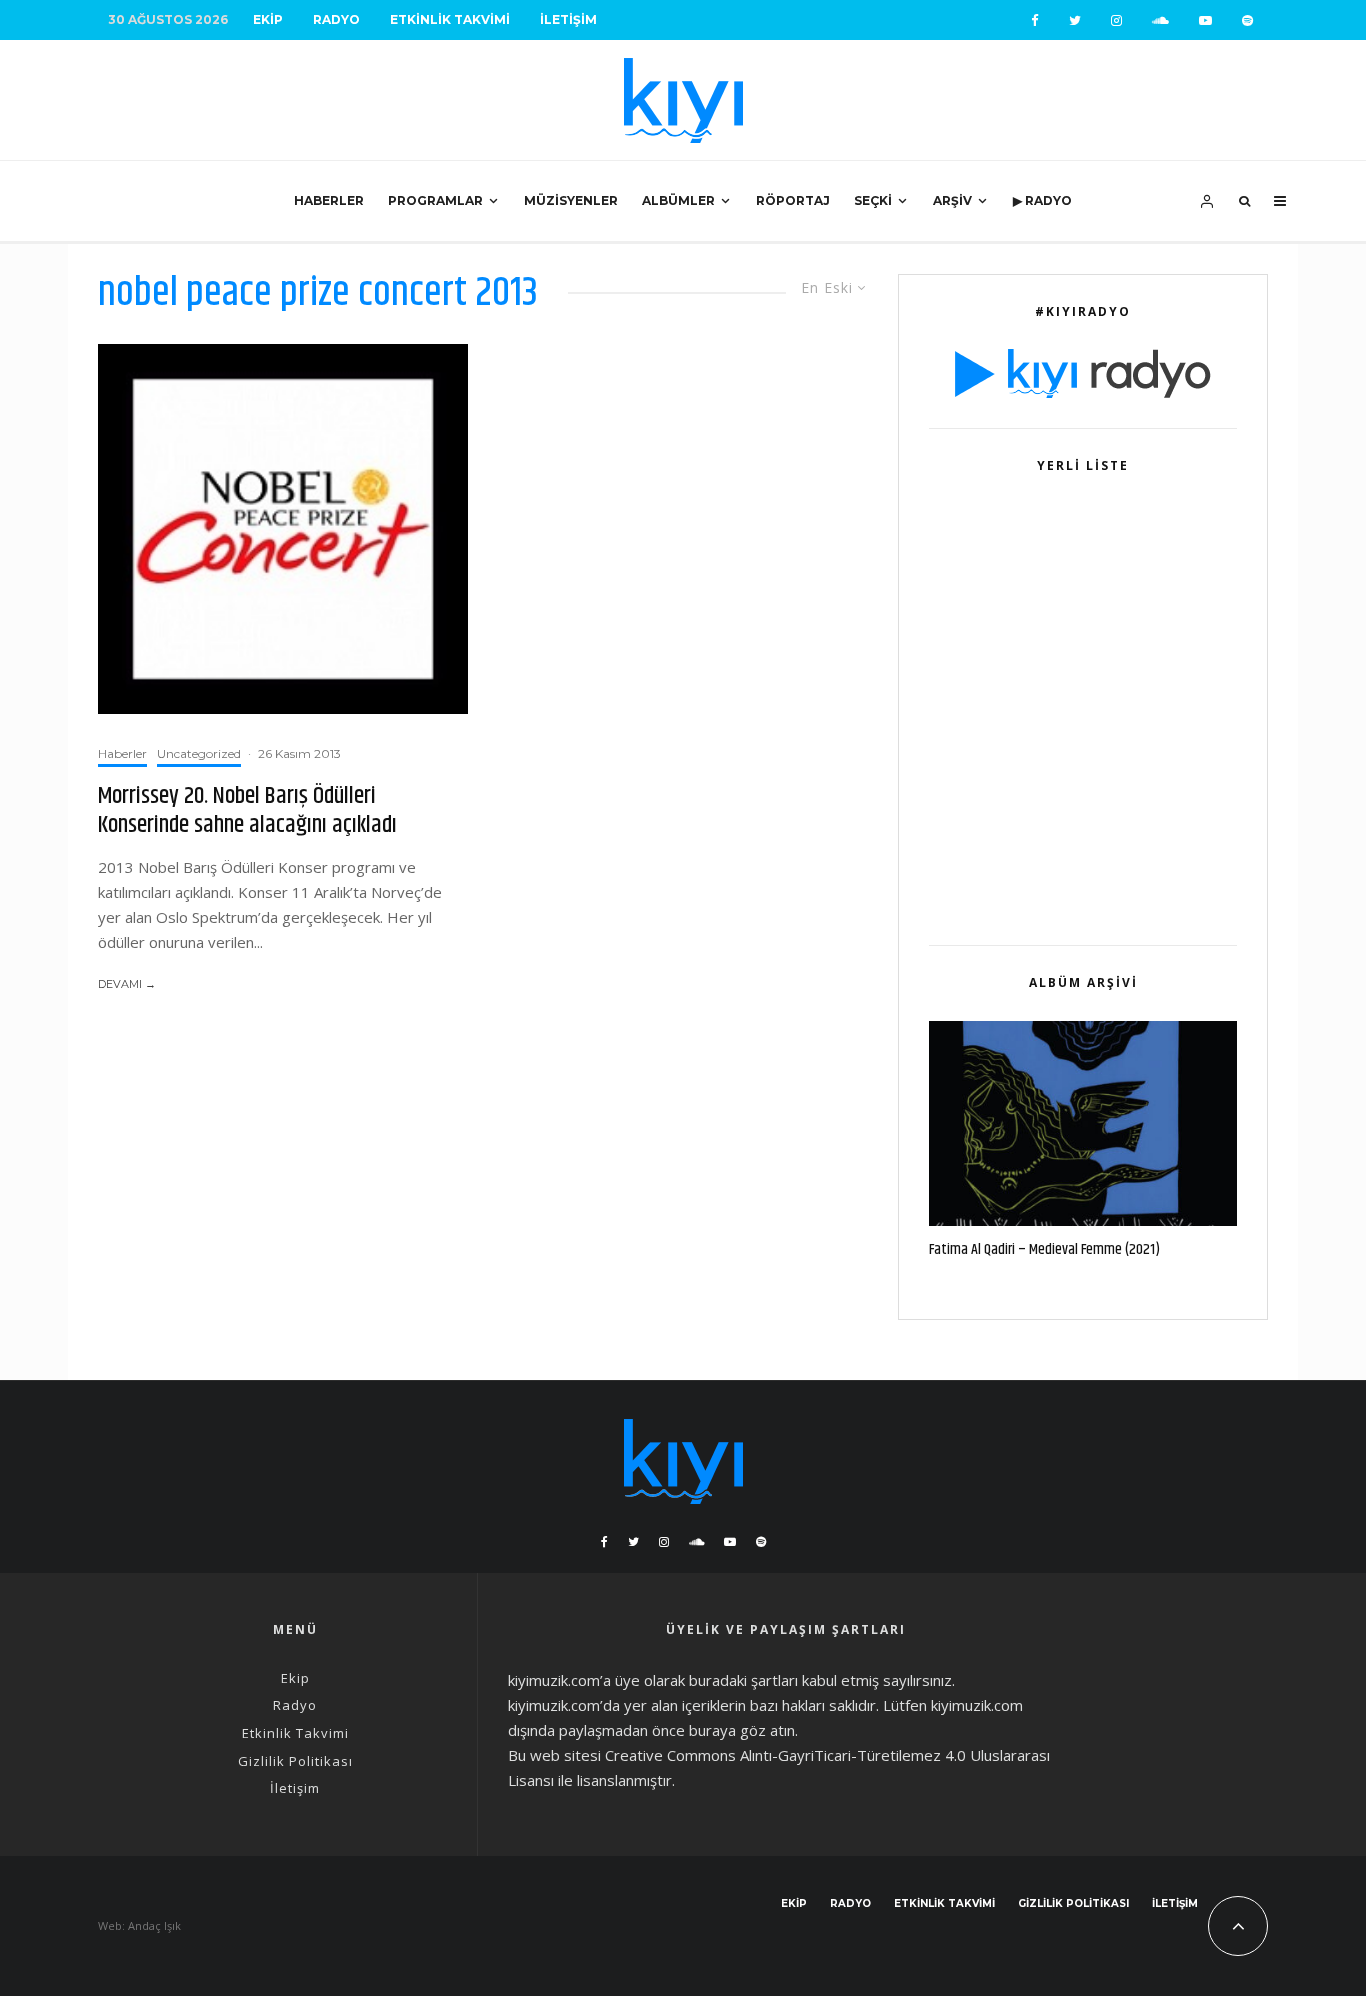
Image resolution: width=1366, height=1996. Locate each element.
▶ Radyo (1042, 200)
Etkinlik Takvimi (450, 19)
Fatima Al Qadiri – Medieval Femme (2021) (1044, 1250)
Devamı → (127, 984)
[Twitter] (1075, 20)
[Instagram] (1116, 20)
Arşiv (952, 200)
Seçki (873, 200)
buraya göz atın (742, 1730)
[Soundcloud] (1160, 20)
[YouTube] (1205, 20)
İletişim (568, 19)
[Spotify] (1247, 20)
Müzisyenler (571, 200)
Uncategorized (199, 753)
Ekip (268, 19)
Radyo (336, 19)
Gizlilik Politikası (295, 1761)
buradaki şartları (743, 1680)
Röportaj (793, 200)
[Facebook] (1035, 20)
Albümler (678, 200)
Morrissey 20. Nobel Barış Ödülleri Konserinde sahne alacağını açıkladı (247, 811)
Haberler (329, 200)
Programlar (435, 200)
